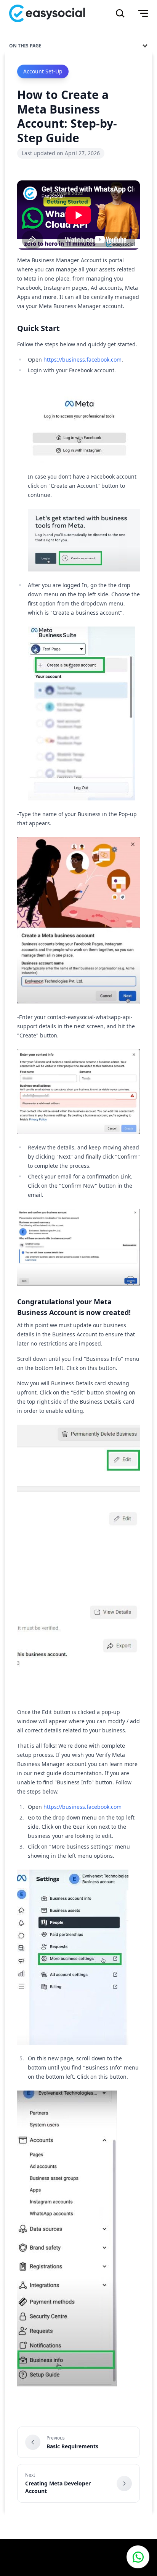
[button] (138, 2557)
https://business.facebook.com (83, 360)
